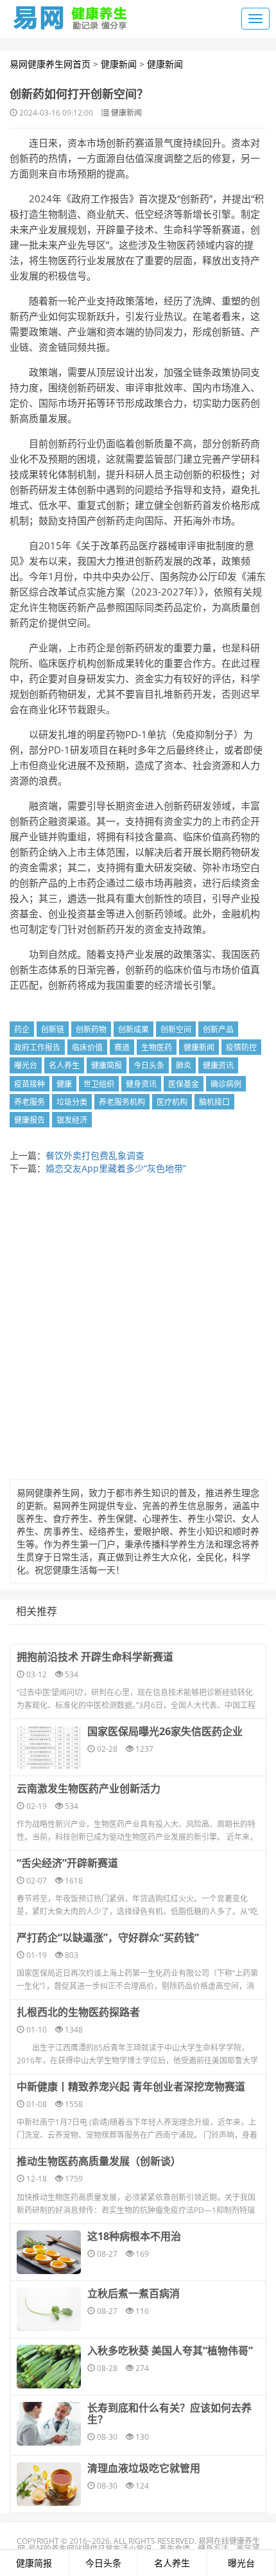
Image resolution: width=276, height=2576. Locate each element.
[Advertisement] (138, 1330)
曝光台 (26, 1065)
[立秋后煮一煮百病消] (49, 2309)
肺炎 (184, 1065)
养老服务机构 (122, 1102)
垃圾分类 (72, 1102)
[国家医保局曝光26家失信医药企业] (49, 1747)
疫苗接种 (30, 1084)
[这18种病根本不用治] (49, 2252)
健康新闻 (119, 64)
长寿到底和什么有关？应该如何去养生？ (169, 2413)
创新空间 (176, 1029)
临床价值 (87, 1047)
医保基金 (184, 1084)
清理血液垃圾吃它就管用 (144, 2468)
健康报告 (30, 1120)
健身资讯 (141, 1084)
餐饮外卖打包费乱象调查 (95, 1155)
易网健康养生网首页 (50, 64)
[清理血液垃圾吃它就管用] (49, 2484)
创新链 (53, 1029)
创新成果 (134, 1029)
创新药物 (91, 1029)
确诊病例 (226, 1084)
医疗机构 (172, 1102)
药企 (22, 1029)
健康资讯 (218, 1065)
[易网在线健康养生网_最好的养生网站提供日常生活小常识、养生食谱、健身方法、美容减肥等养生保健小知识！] (71, 15)
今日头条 (149, 1065)
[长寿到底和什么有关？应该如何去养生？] (49, 2424)
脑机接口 (214, 1102)
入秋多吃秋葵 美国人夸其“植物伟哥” (170, 2351)
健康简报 (107, 1065)
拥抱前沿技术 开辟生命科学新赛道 (95, 1657)
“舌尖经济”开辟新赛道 (67, 1863)
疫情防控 (241, 1047)
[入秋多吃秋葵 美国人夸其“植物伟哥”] (49, 2367)
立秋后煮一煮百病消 (134, 2293)
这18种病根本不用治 (134, 2236)
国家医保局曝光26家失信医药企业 (165, 1731)
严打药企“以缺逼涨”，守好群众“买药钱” (108, 1937)
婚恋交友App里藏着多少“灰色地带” (116, 1168)
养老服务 (30, 1102)
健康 (64, 1084)
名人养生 (64, 1065)
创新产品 (218, 1029)
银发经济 (72, 1120)
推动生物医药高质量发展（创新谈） (99, 2161)
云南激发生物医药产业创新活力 (89, 1788)
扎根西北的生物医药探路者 (78, 2012)
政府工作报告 (37, 1047)
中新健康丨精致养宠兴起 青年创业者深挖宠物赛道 (131, 2086)
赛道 (122, 1047)
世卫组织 (99, 1084)
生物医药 (157, 1047)
